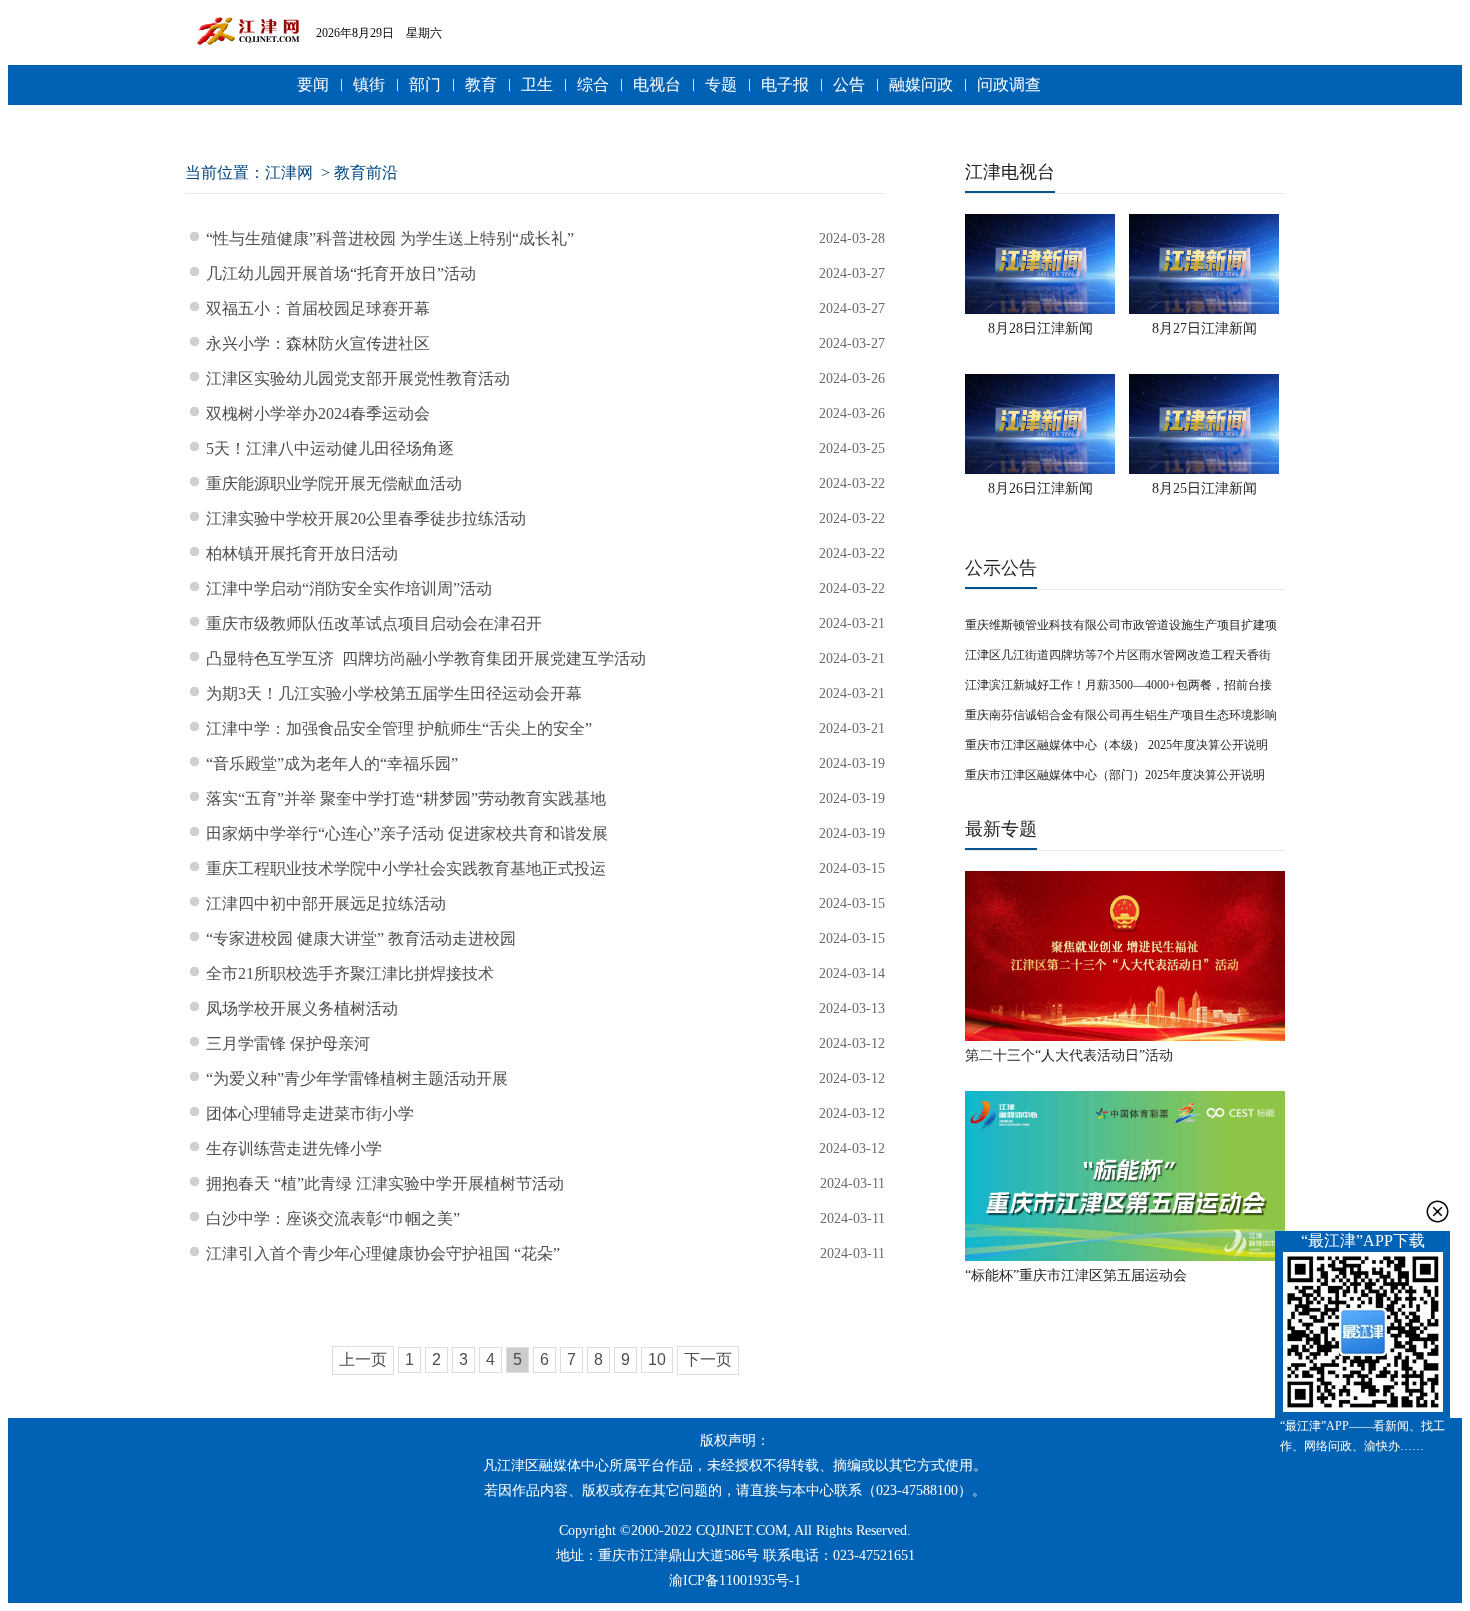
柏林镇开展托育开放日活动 (302, 553)
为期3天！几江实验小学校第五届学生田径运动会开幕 (394, 693)
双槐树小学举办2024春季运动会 (318, 413)
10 (657, 1359)
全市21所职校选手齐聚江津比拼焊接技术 (350, 973)
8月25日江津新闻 (1204, 488)
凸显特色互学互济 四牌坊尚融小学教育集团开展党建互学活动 (426, 658)
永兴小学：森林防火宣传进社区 (318, 343)
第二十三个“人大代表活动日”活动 (1069, 1055)
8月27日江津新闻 (1204, 328)
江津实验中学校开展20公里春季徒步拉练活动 (366, 518)
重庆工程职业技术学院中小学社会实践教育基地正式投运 (406, 868)
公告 (849, 84)
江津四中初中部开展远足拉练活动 (326, 903)
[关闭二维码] (1437, 1211)
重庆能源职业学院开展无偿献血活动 (334, 483)
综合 (593, 84)
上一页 (363, 1359)
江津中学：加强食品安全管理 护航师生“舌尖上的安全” (399, 728)
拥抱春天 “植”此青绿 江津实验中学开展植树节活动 (385, 1183)
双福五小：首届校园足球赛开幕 (318, 308)
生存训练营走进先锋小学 (294, 1148)
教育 (481, 84)
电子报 (785, 84)
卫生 (537, 84)
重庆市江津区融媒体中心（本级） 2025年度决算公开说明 (1116, 745)
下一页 (708, 1359)
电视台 (657, 84)
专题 (721, 84)
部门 (425, 84)
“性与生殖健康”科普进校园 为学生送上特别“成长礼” (390, 238)
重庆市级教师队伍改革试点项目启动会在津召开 (374, 623)
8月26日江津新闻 (1040, 488)
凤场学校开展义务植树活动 (302, 1008)
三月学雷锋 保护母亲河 (288, 1043)
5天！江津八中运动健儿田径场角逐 (330, 448)
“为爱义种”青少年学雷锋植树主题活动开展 (357, 1078)
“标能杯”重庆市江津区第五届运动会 (1076, 1275)
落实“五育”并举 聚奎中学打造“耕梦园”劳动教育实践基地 (406, 798)
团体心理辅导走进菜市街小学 (310, 1113)
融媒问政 (921, 84)
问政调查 (1009, 84)
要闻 (313, 84)
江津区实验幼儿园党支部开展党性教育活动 (358, 378)
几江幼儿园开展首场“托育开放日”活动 (341, 273)
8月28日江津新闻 (1040, 328)
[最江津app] (1362, 1334)
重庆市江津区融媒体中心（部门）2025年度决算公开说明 (1115, 775)
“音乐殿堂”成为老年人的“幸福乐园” (332, 763)
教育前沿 (366, 172)
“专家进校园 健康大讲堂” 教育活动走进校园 (361, 938)
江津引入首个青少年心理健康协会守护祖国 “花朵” (383, 1253)
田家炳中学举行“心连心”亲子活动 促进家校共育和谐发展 (407, 833)
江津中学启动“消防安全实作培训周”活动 (349, 588)
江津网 (289, 172)
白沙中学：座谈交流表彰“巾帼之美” (333, 1218)
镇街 (369, 84)
